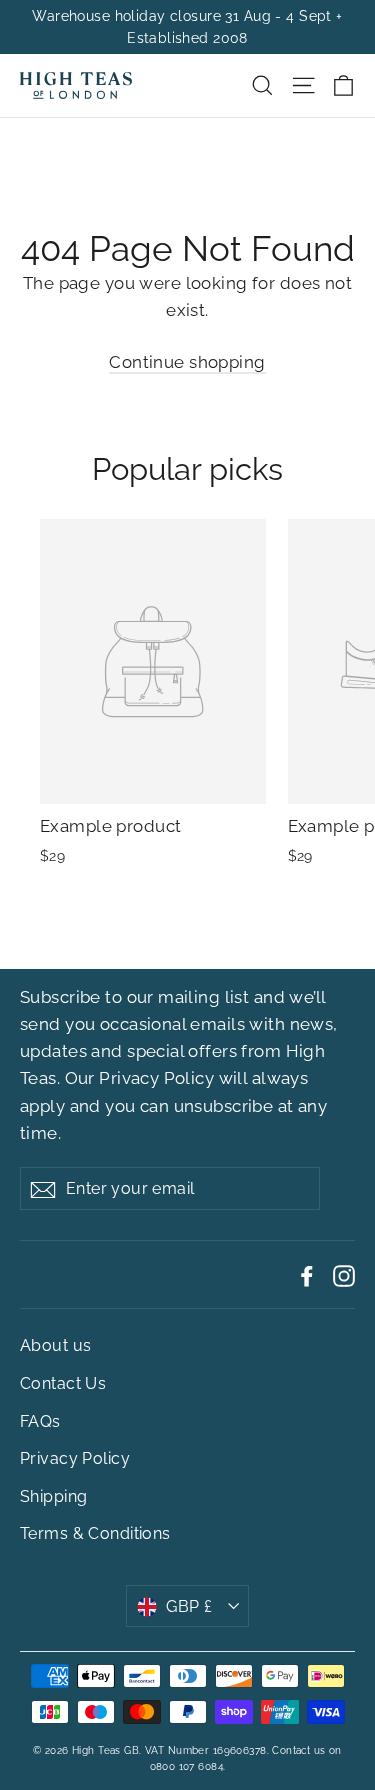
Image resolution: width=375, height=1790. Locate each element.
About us (55, 1345)
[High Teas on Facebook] (307, 1274)
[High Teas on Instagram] (344, 1274)
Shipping (53, 1496)
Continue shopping (187, 362)
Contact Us (63, 1383)
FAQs (40, 1421)
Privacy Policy (156, 1078)
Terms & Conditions (95, 1533)
